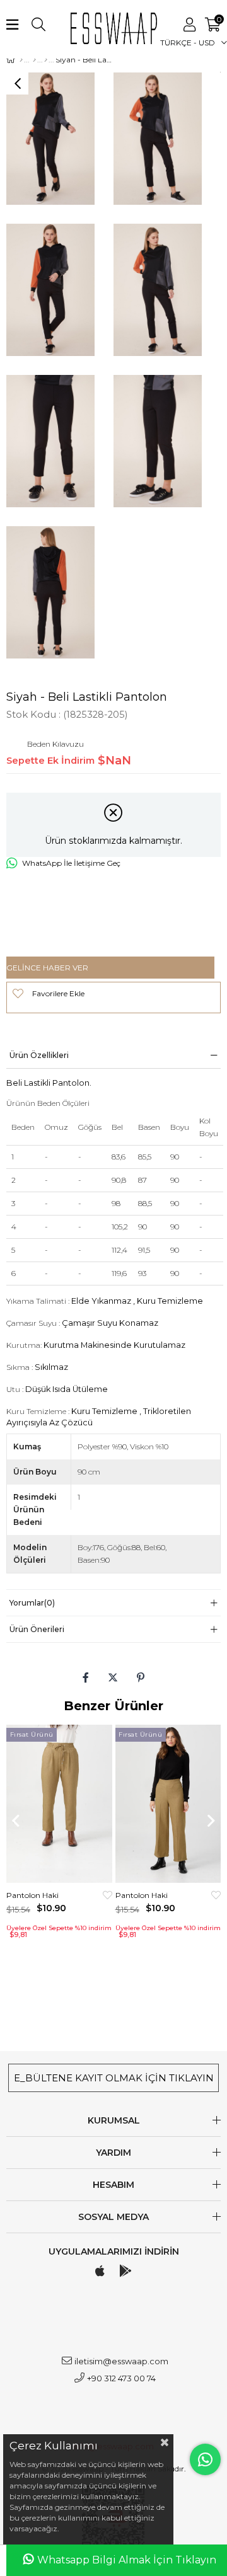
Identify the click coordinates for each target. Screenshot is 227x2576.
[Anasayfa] (21, 60)
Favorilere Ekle (108, 1895)
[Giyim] (34, 60)
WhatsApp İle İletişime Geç (71, 863)
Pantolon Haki (32, 1895)
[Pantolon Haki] (59, 1804)
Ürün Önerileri (37, 1629)
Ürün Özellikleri (39, 1055)
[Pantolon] (46, 60)
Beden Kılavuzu (55, 744)
